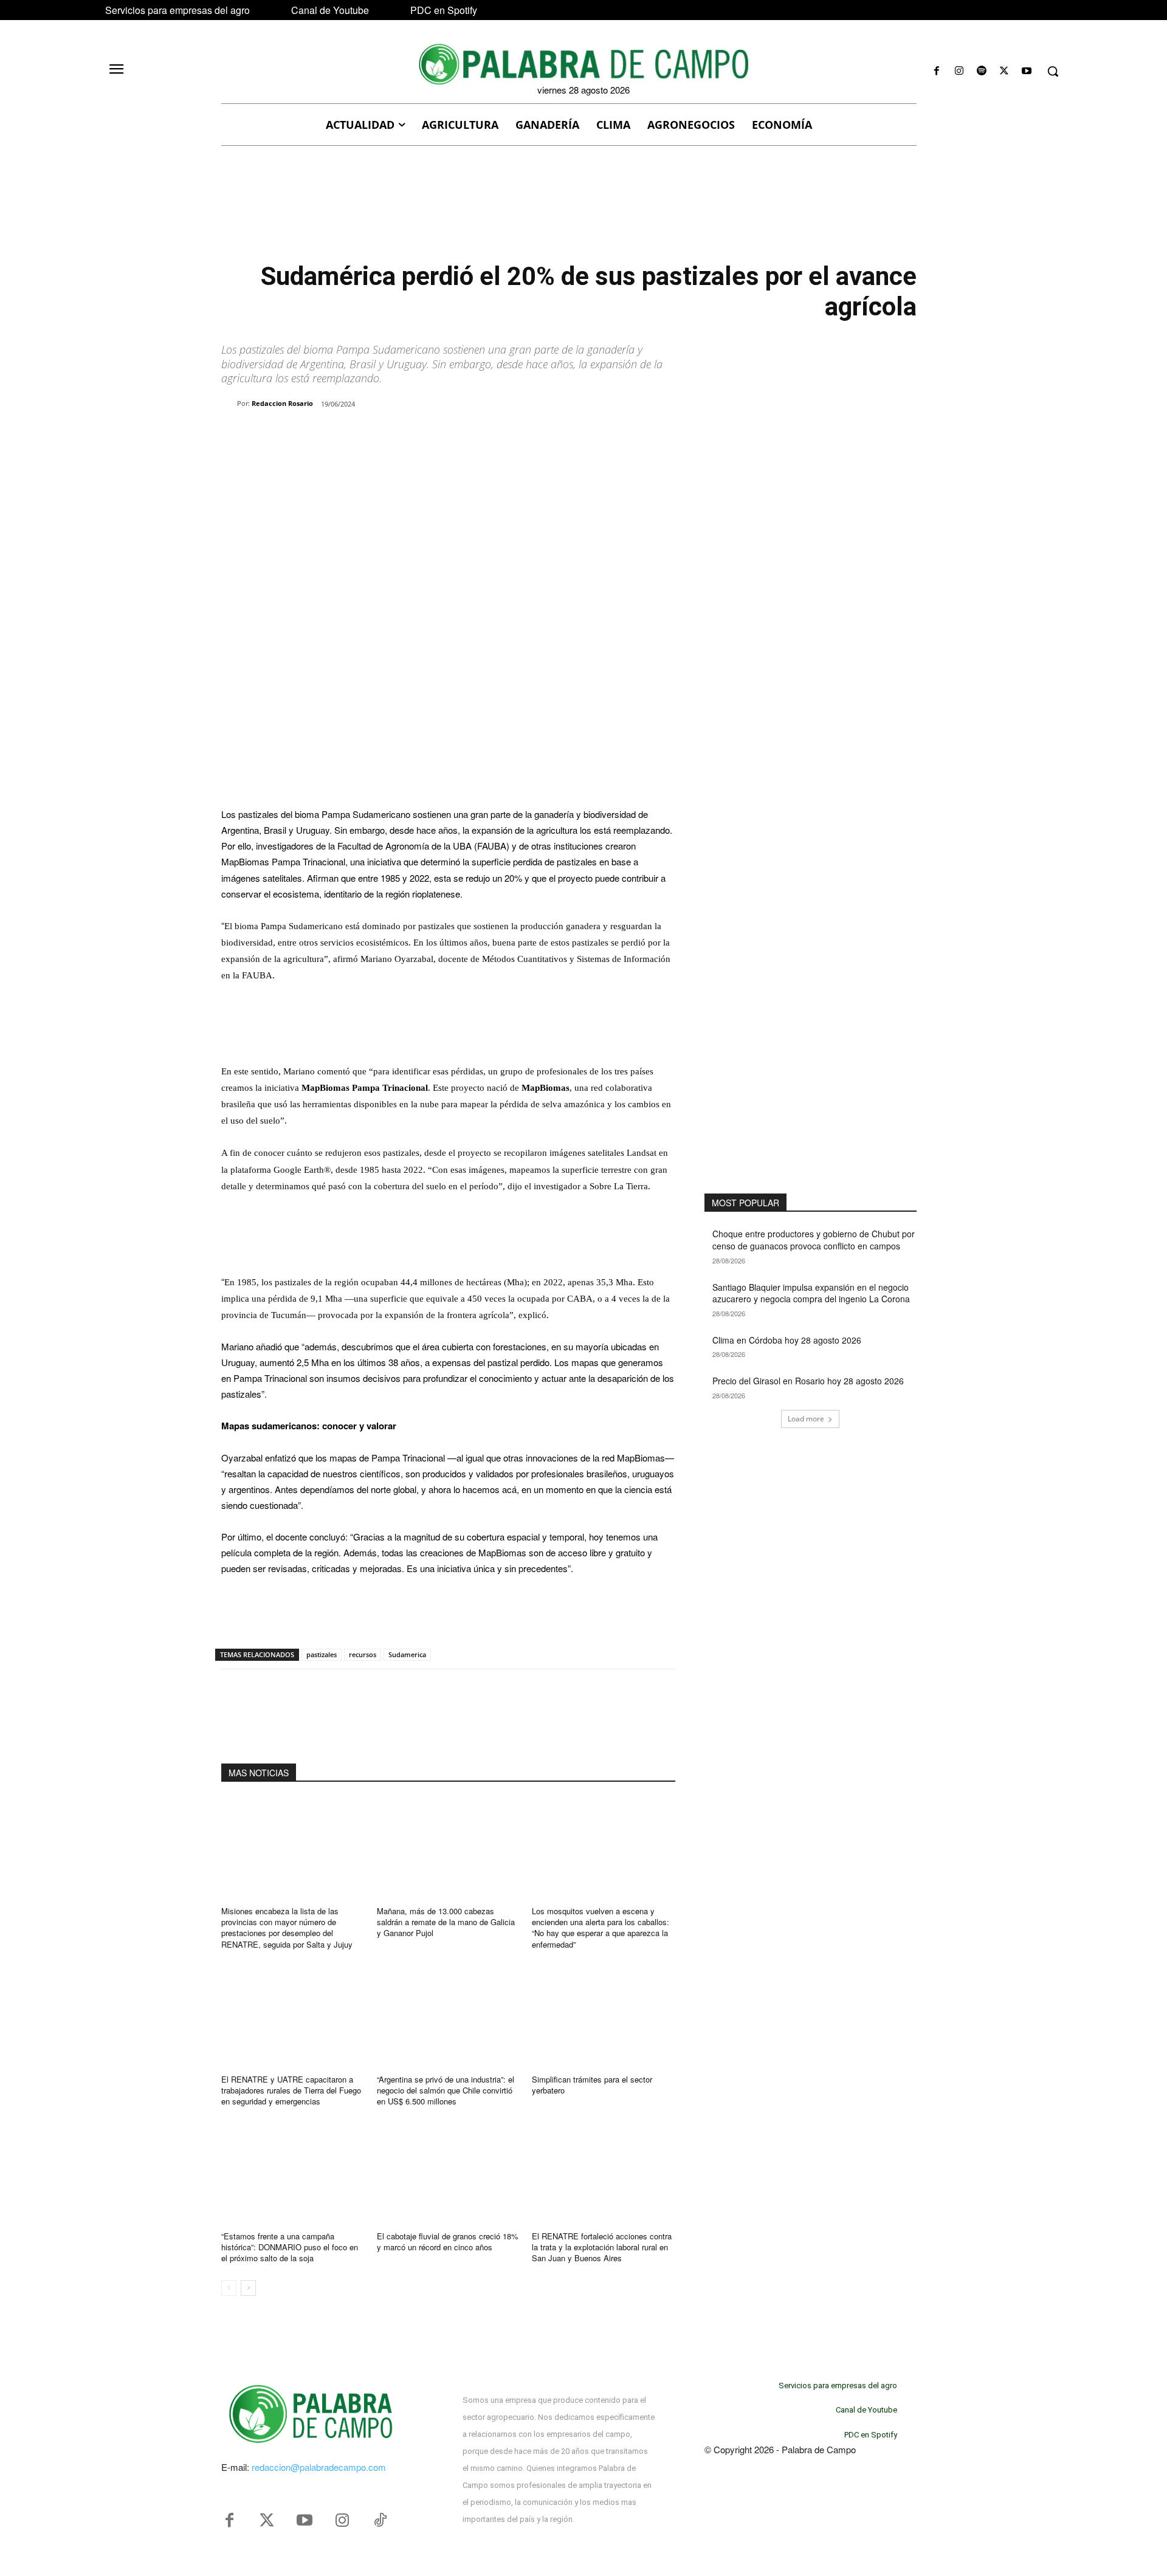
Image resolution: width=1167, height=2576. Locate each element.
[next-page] (248, 2288)
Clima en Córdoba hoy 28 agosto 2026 (787, 1340)
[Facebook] (936, 71)
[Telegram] (417, 435)
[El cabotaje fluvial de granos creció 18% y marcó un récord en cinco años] (449, 2173)
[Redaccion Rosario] (229, 404)
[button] (1053, 71)
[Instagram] (959, 71)
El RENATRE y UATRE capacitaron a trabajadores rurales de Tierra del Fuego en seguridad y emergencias (291, 2090)
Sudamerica (407, 1654)
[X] (1004, 71)
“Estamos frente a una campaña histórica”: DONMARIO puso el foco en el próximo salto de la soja (290, 2247)
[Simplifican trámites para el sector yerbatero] (604, 2016)
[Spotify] (981, 71)
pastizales (322, 1654)
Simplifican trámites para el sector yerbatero (592, 2085)
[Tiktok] (380, 2521)
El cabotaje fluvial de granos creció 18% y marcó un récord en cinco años (448, 2241)
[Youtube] (1027, 71)
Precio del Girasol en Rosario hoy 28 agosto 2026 (808, 1381)
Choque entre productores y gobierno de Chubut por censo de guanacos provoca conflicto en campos (814, 1240)
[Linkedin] (389, 435)
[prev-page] (229, 2288)
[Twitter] (267, 2521)
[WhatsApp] (361, 435)
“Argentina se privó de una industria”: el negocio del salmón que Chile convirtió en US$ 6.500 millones (446, 2090)
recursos (363, 1654)
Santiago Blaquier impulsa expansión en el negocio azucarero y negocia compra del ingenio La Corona (811, 1293)
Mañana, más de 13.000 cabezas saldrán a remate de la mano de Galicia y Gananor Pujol (446, 1922)
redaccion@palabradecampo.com (319, 2467)
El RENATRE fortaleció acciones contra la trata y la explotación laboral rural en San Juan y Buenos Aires (602, 2247)
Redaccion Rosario (282, 403)
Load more (806, 1419)
